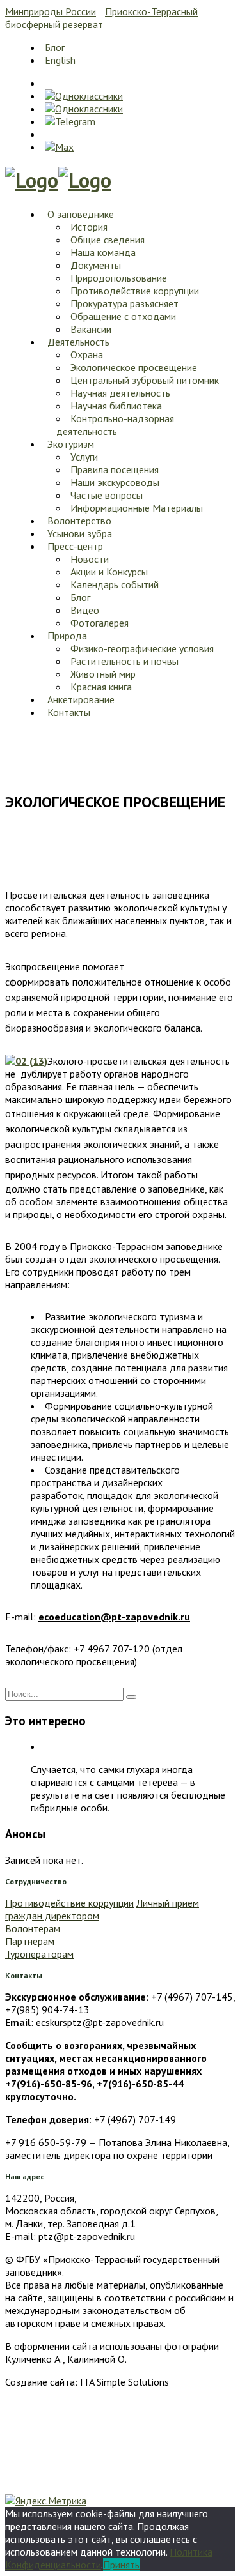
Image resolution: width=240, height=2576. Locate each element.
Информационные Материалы (137, 508)
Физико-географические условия (142, 648)
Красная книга (101, 687)
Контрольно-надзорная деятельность (115, 425)
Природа (67, 636)
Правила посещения (115, 469)
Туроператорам (39, 1954)
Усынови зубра (80, 533)
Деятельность (78, 342)
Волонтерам (33, 1928)
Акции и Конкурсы (109, 572)
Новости (90, 559)
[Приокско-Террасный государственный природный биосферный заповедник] (32, 180)
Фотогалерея (100, 623)
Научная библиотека (116, 406)
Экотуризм (71, 444)
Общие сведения (108, 240)
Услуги (84, 457)
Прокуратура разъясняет (124, 303)
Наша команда (103, 252)
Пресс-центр (75, 546)
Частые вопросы (107, 495)
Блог (55, 47)
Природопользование (119, 278)
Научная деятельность (120, 393)
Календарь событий (115, 584)
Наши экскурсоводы (115, 482)
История (89, 227)
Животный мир (103, 674)
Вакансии (91, 329)
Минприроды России (51, 11)
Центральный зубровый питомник (145, 380)
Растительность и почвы (124, 661)
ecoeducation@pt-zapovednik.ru (114, 1617)
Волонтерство (79, 521)
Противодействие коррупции (135, 291)
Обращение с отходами (123, 316)
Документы (96, 265)
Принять (121, 2565)
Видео (85, 610)
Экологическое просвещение (134, 367)
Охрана (87, 354)
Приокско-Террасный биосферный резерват (101, 18)
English (60, 60)
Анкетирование (81, 699)
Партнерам (30, 1941)
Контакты (69, 712)
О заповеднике (81, 214)
